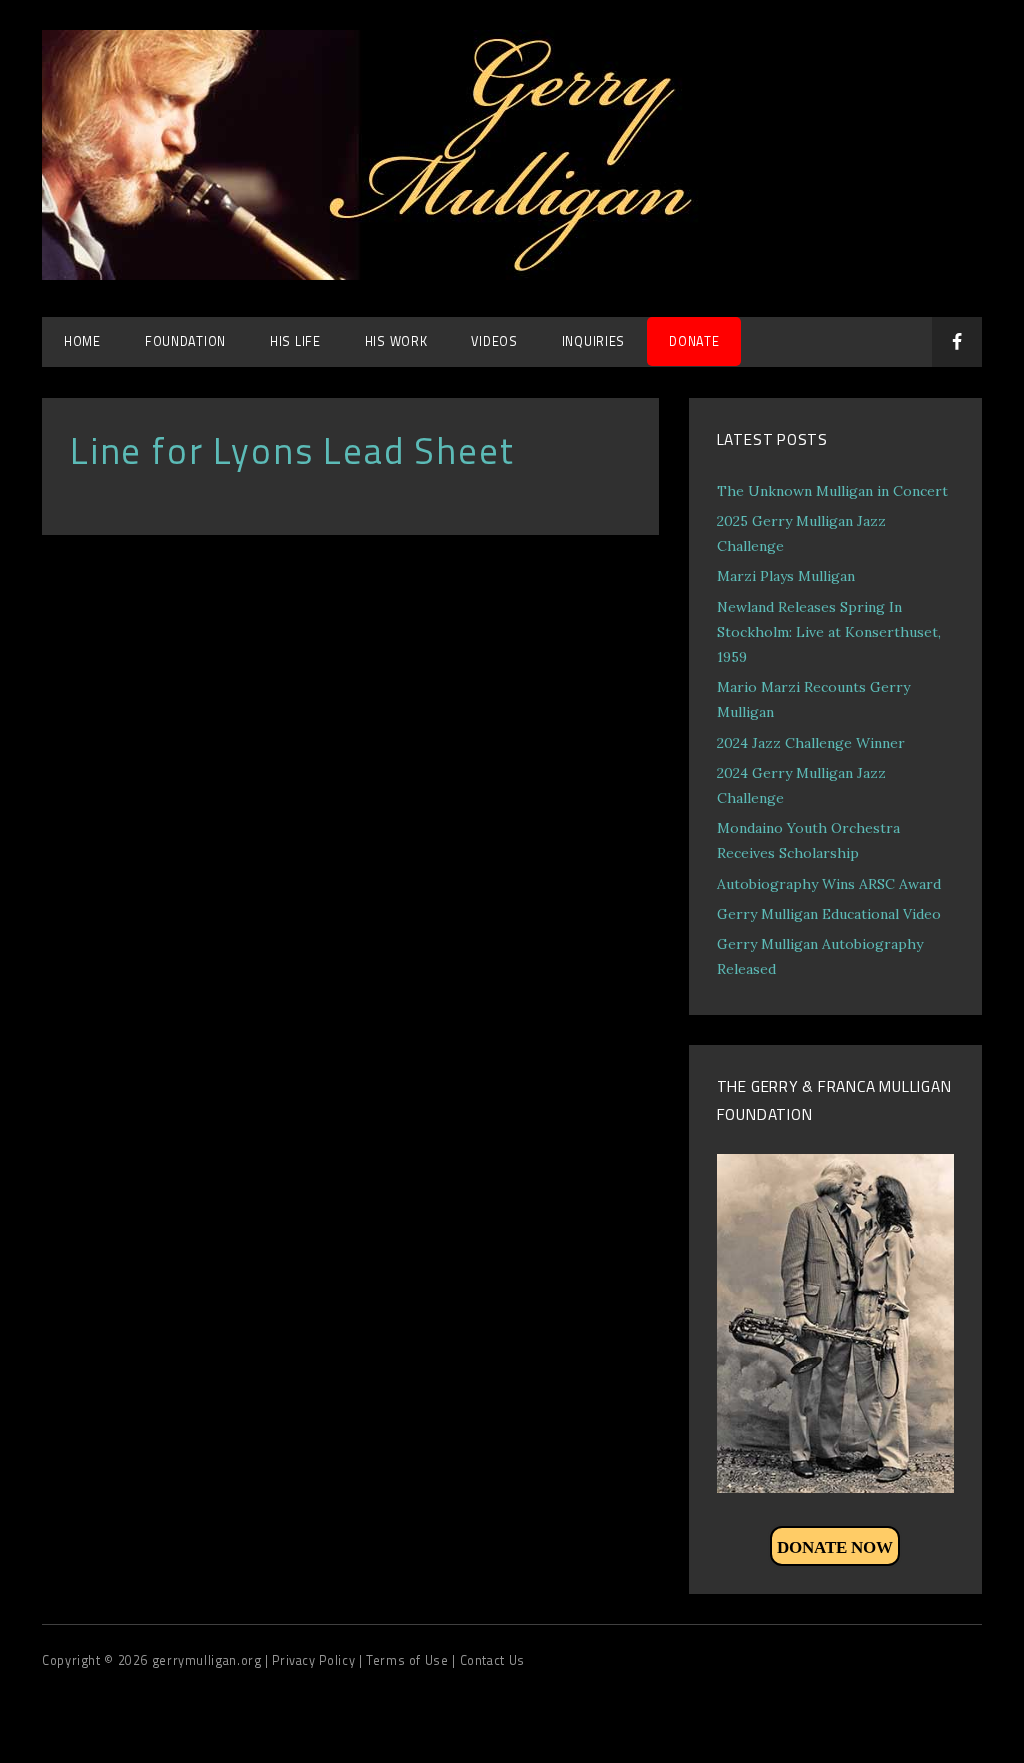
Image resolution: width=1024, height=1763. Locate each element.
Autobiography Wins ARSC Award (829, 884)
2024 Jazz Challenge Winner (811, 743)
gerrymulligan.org (208, 1660)
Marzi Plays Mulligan (786, 576)
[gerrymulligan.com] (392, 274)
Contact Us (492, 1660)
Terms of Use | (412, 1660)
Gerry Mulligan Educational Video (829, 914)
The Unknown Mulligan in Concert (832, 491)
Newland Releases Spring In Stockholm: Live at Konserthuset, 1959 (829, 632)
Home (82, 341)
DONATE (694, 341)
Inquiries (593, 341)
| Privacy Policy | (315, 1660)
